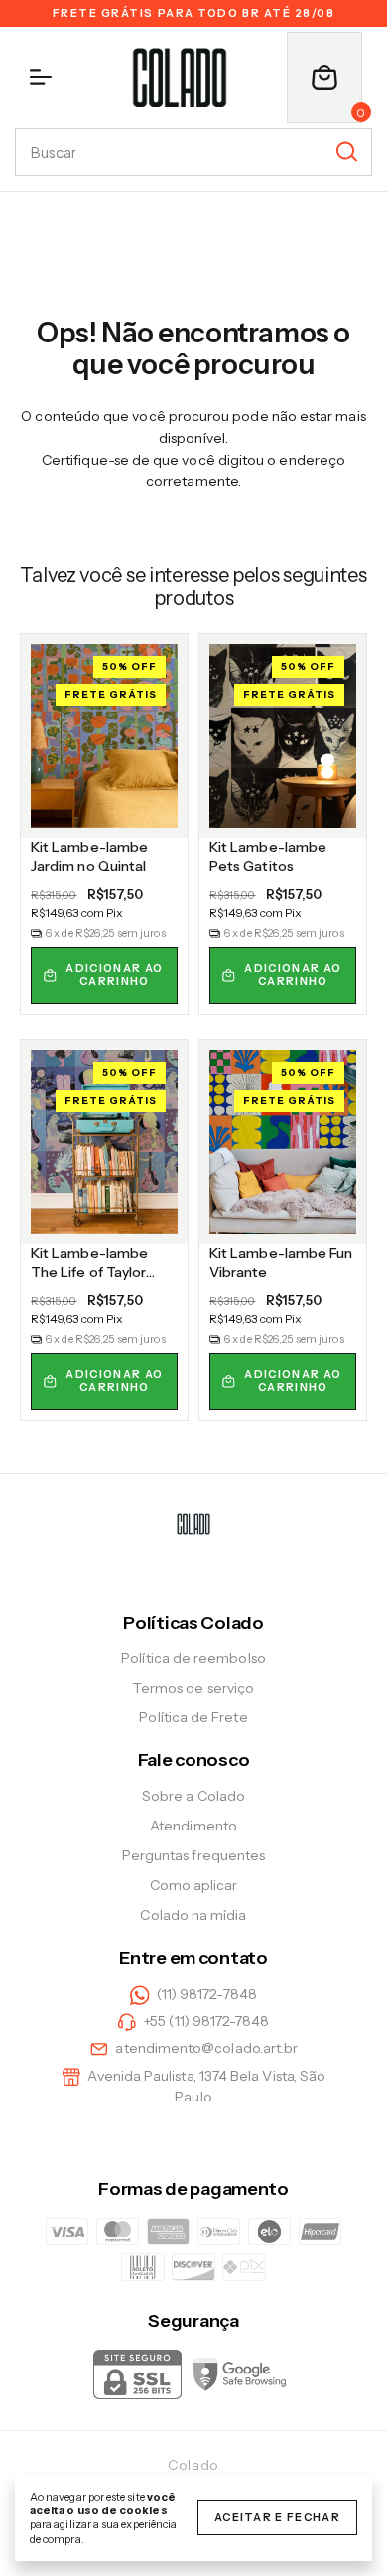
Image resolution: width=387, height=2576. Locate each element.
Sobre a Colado (193, 1796)
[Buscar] (345, 151)
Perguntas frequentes (193, 1855)
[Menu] (45, 77)
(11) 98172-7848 (207, 1994)
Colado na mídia (193, 1915)
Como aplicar (194, 1885)
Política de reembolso (193, 1658)
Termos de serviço (193, 1688)
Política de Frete (193, 1717)
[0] (324, 77)
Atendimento (193, 1826)
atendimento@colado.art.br (206, 2049)
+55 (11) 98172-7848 (206, 2021)
